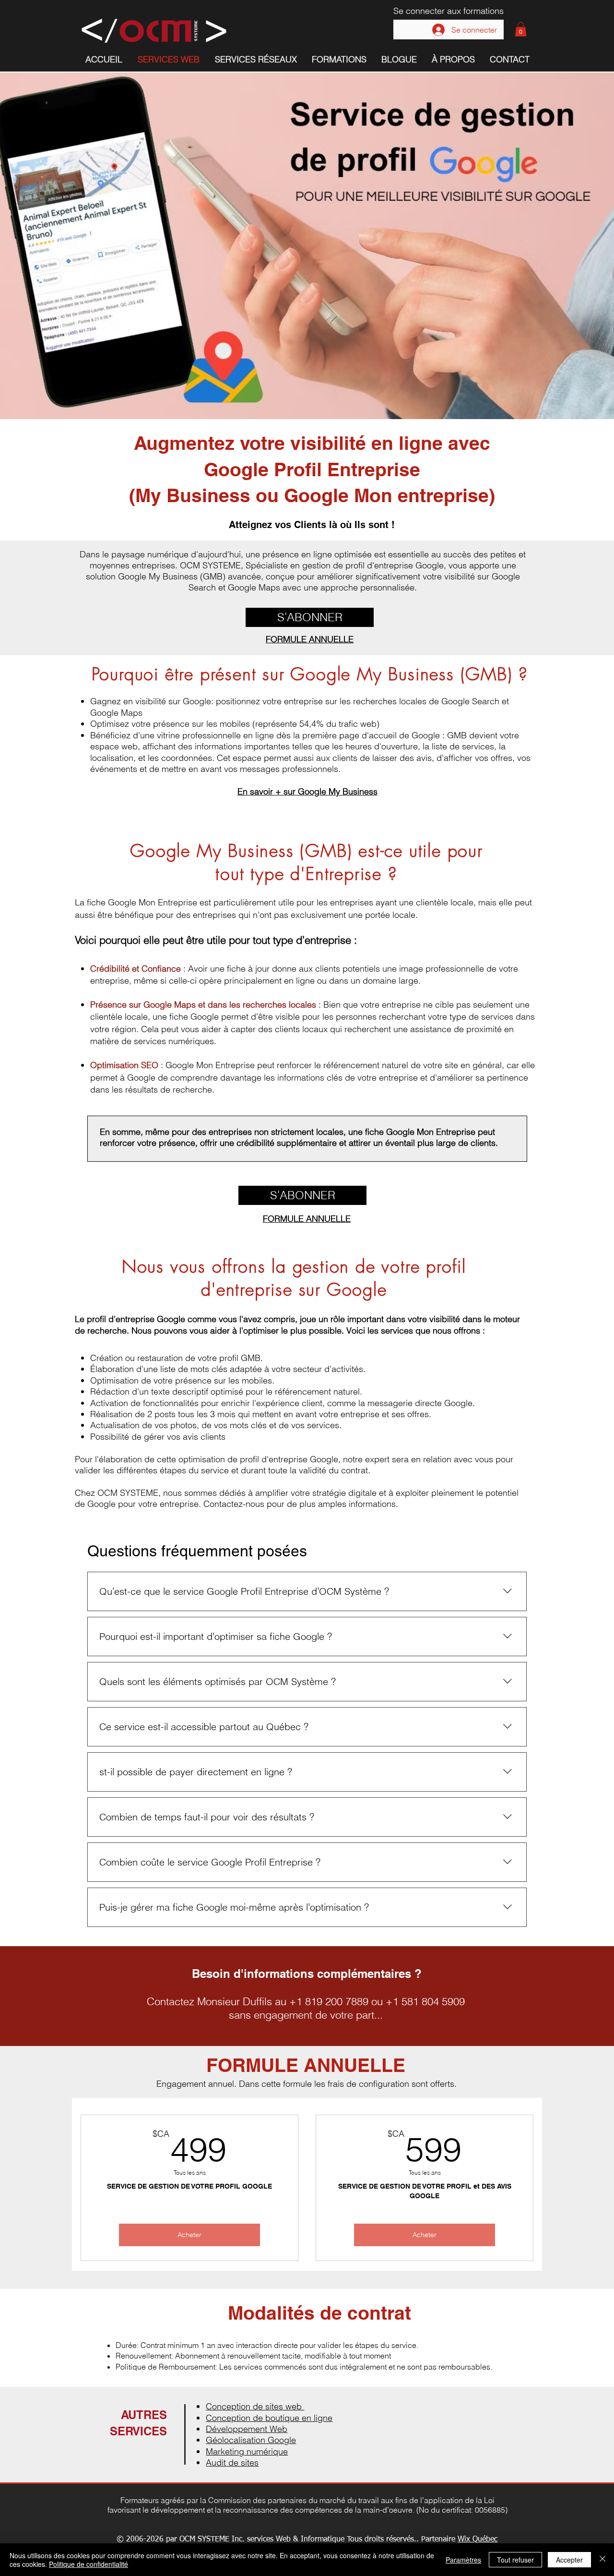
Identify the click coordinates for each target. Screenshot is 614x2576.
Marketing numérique (247, 2451)
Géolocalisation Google (251, 2440)
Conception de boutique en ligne (269, 2418)
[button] (521, 29)
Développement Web (247, 2429)
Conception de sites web (255, 2406)
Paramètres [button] (463, 2560)
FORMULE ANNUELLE (310, 639)
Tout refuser (515, 2560)
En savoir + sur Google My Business (307, 791)
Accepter (569, 2560)
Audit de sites (232, 2462)
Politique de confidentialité (89, 2564)
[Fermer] (602, 2560)
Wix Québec (478, 2540)
